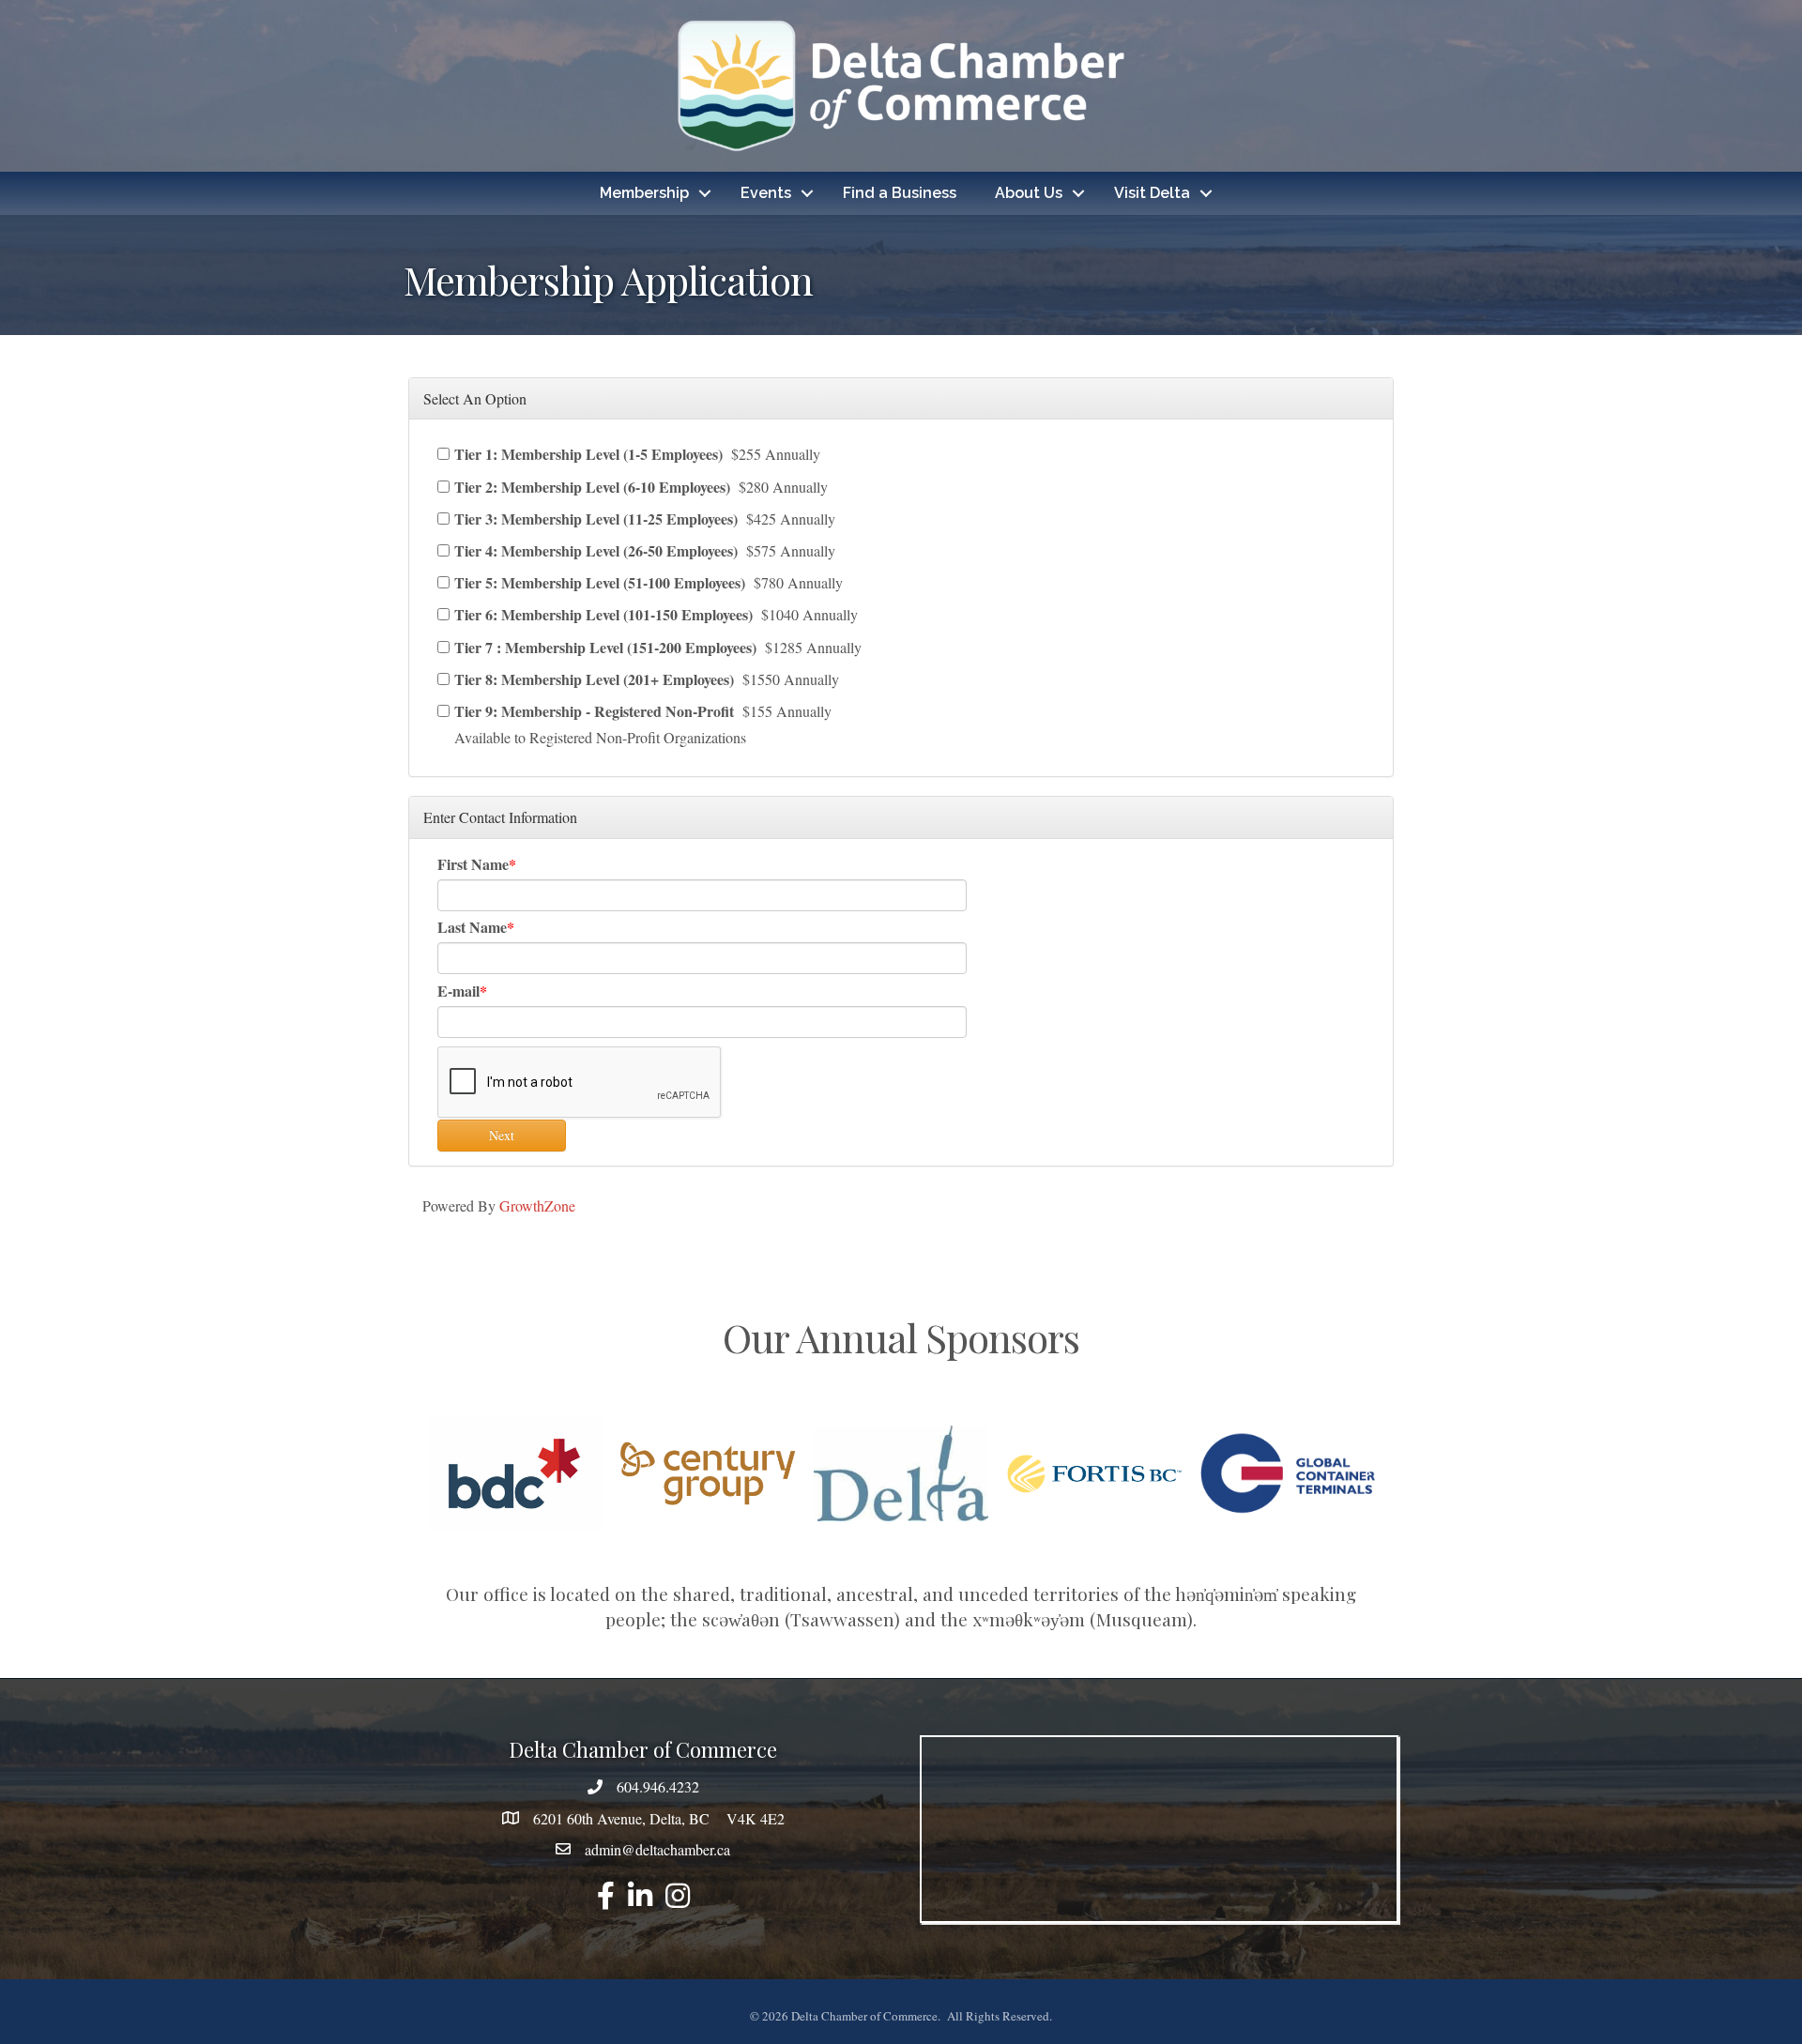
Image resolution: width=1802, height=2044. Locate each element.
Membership (644, 193)
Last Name (472, 927)
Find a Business (900, 193)
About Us (1029, 193)
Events (766, 193)
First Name (473, 864)
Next (502, 1135)
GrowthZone (537, 1205)
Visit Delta (1152, 193)
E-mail (458, 991)
